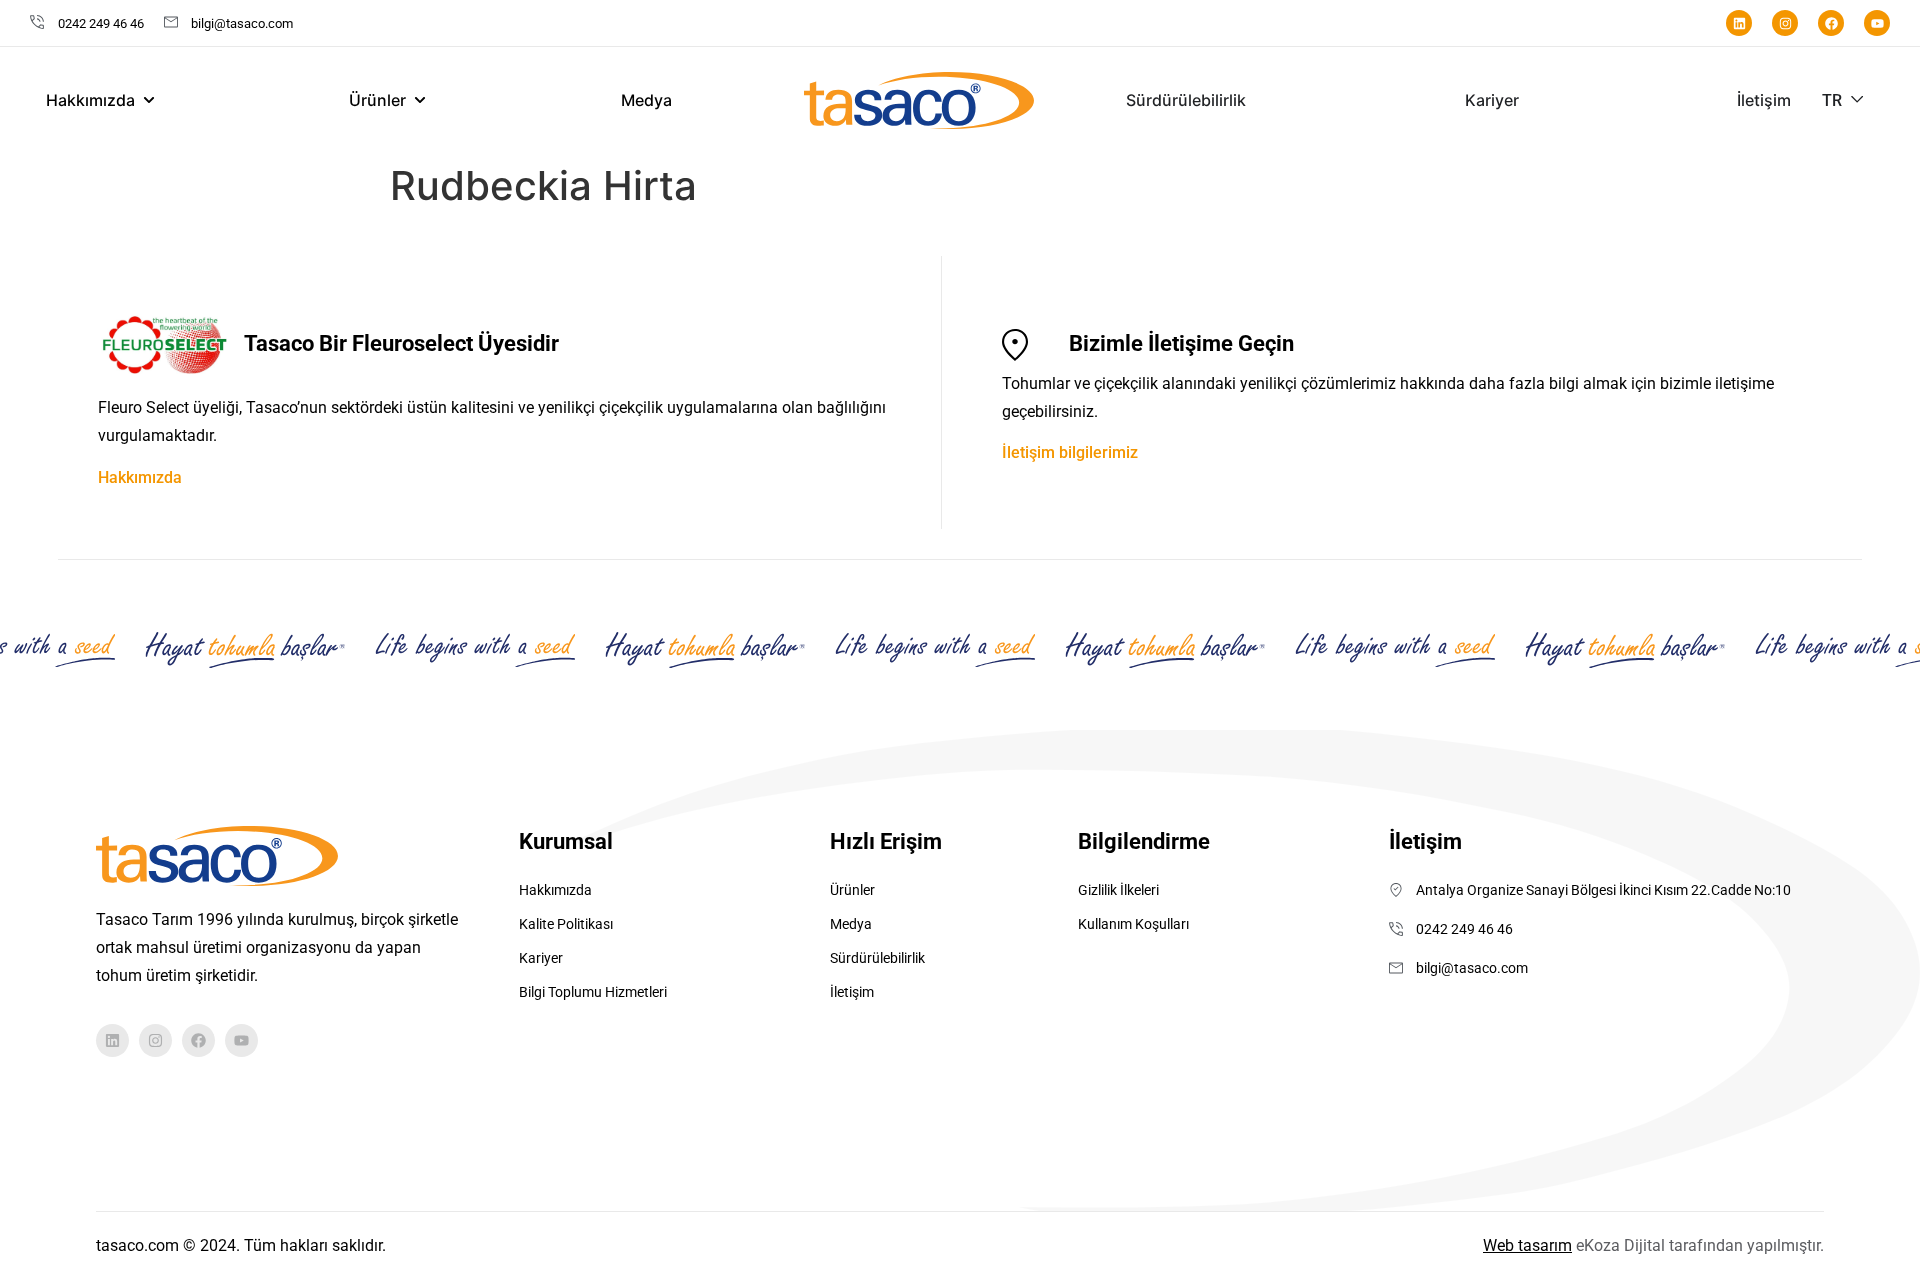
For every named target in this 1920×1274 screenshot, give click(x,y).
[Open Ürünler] (420, 100)
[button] (1843, 100)
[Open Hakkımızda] (149, 100)
